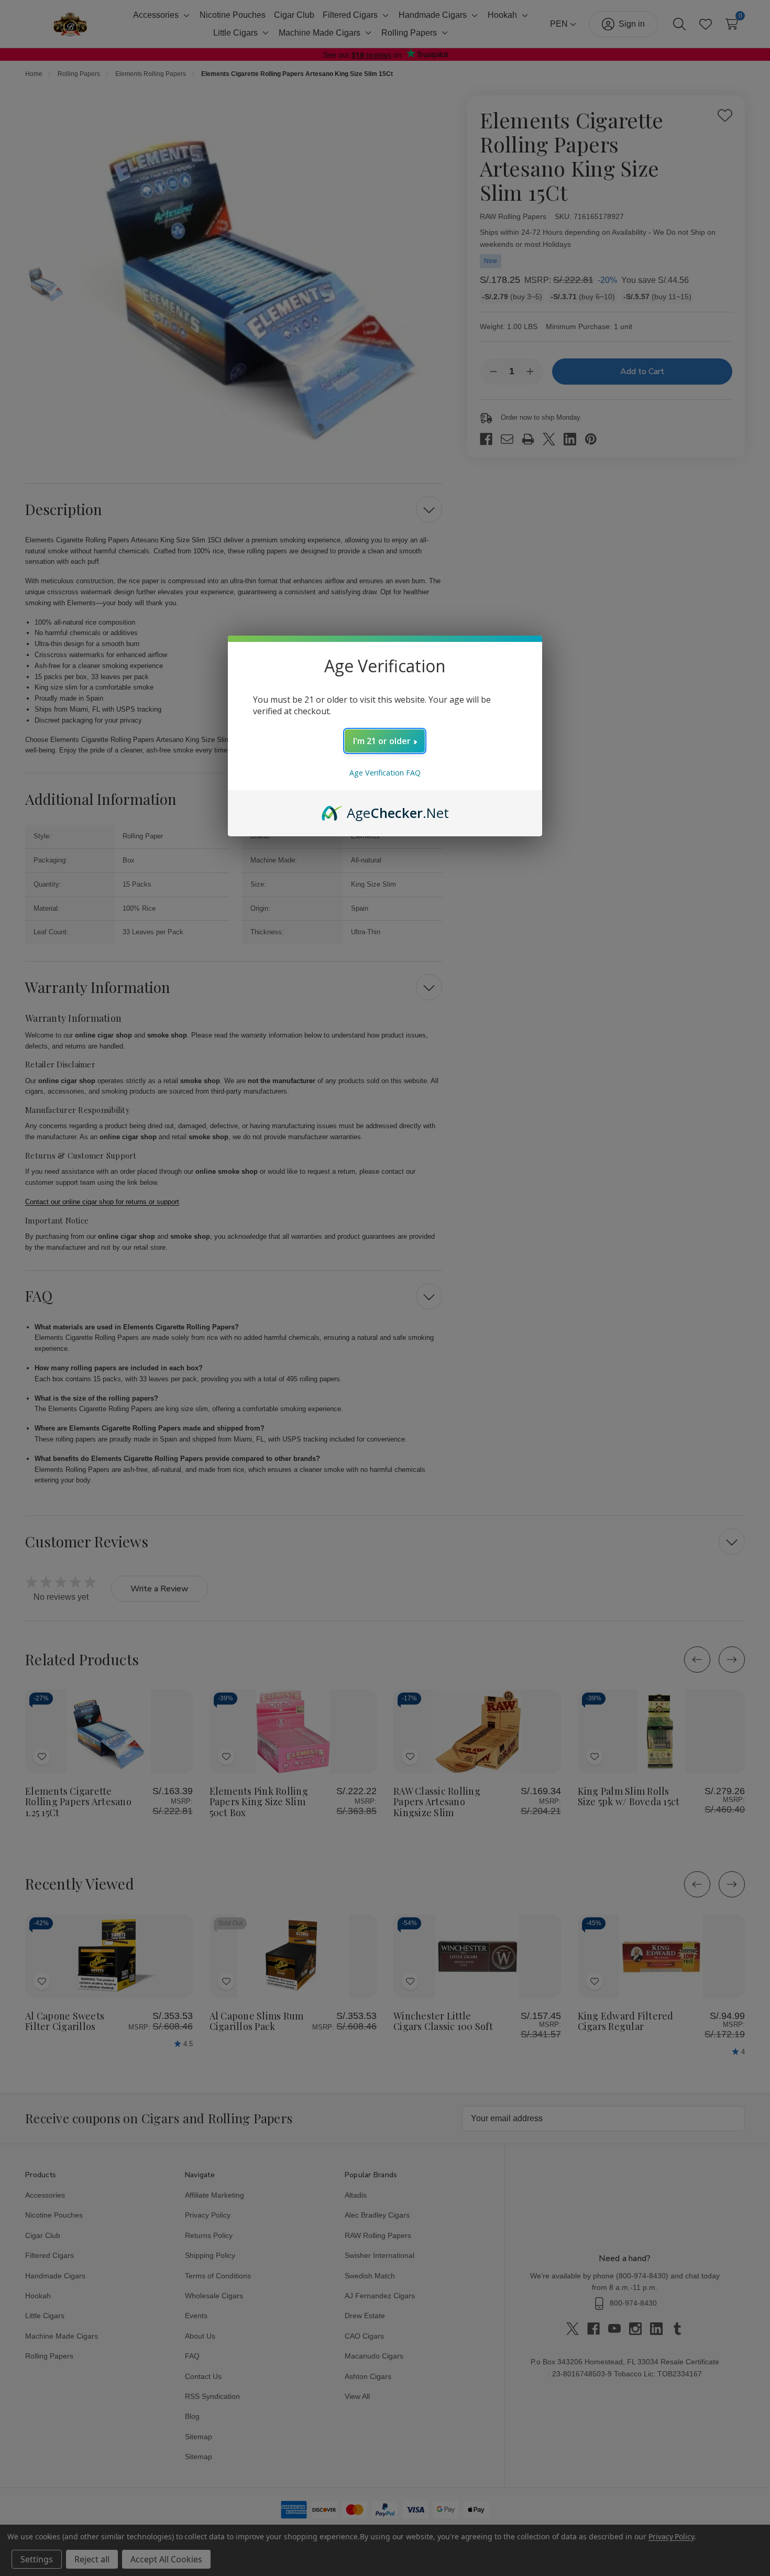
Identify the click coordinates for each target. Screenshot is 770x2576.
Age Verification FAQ (385, 773)
